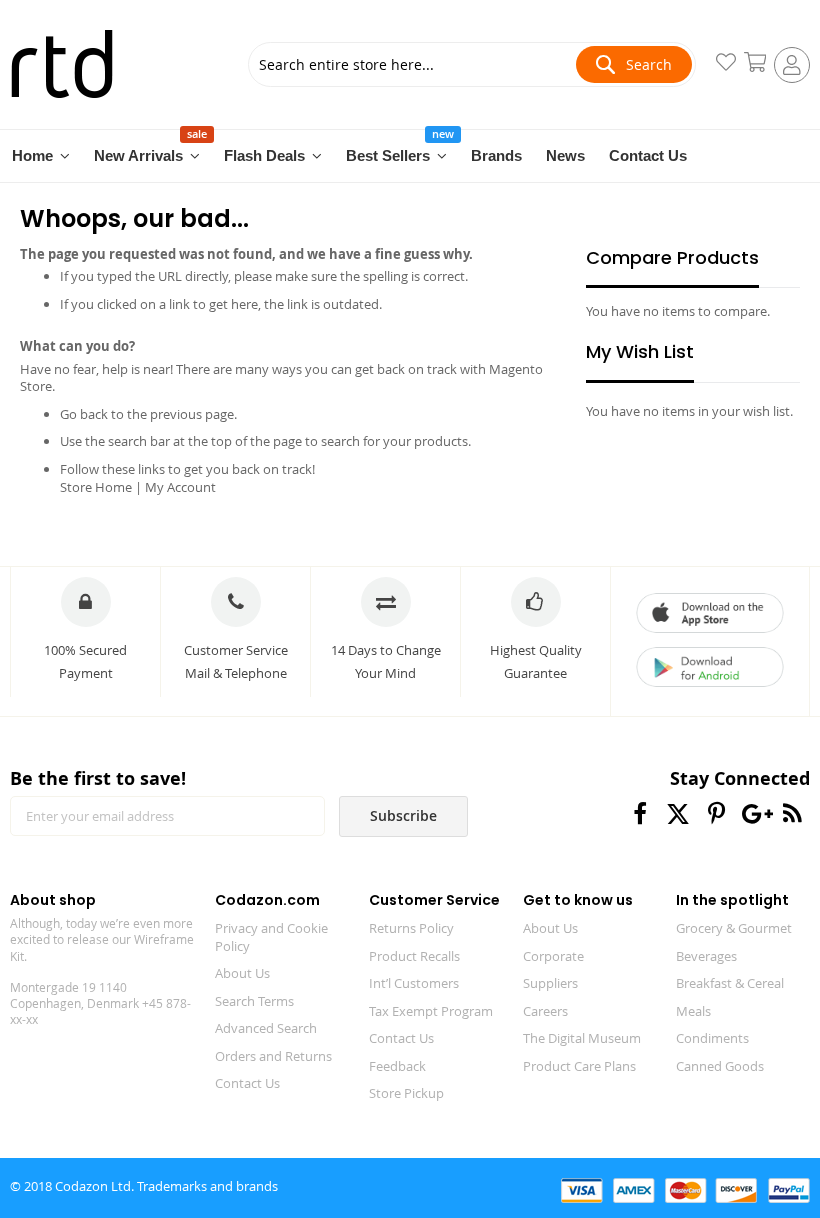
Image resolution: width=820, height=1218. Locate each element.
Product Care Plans (579, 1066)
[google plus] (754, 813)
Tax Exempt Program (431, 1011)
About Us (242, 973)
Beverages (706, 956)
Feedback (397, 1066)
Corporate (553, 956)
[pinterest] (716, 813)
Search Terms (254, 1001)
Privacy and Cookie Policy (271, 937)
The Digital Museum (582, 1038)
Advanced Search (266, 1028)
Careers (545, 1011)
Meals (693, 1011)
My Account (180, 487)
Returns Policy (411, 928)
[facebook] (640, 813)
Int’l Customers (414, 983)
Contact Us (247, 1083)
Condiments (712, 1038)
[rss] (792, 813)
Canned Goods (720, 1066)
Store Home (96, 487)
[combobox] (471, 64)
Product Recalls (414, 956)
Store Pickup (406, 1093)
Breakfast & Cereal (730, 983)
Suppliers (550, 983)
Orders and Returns (273, 1056)
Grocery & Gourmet (734, 928)
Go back (84, 414)
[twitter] (678, 813)
